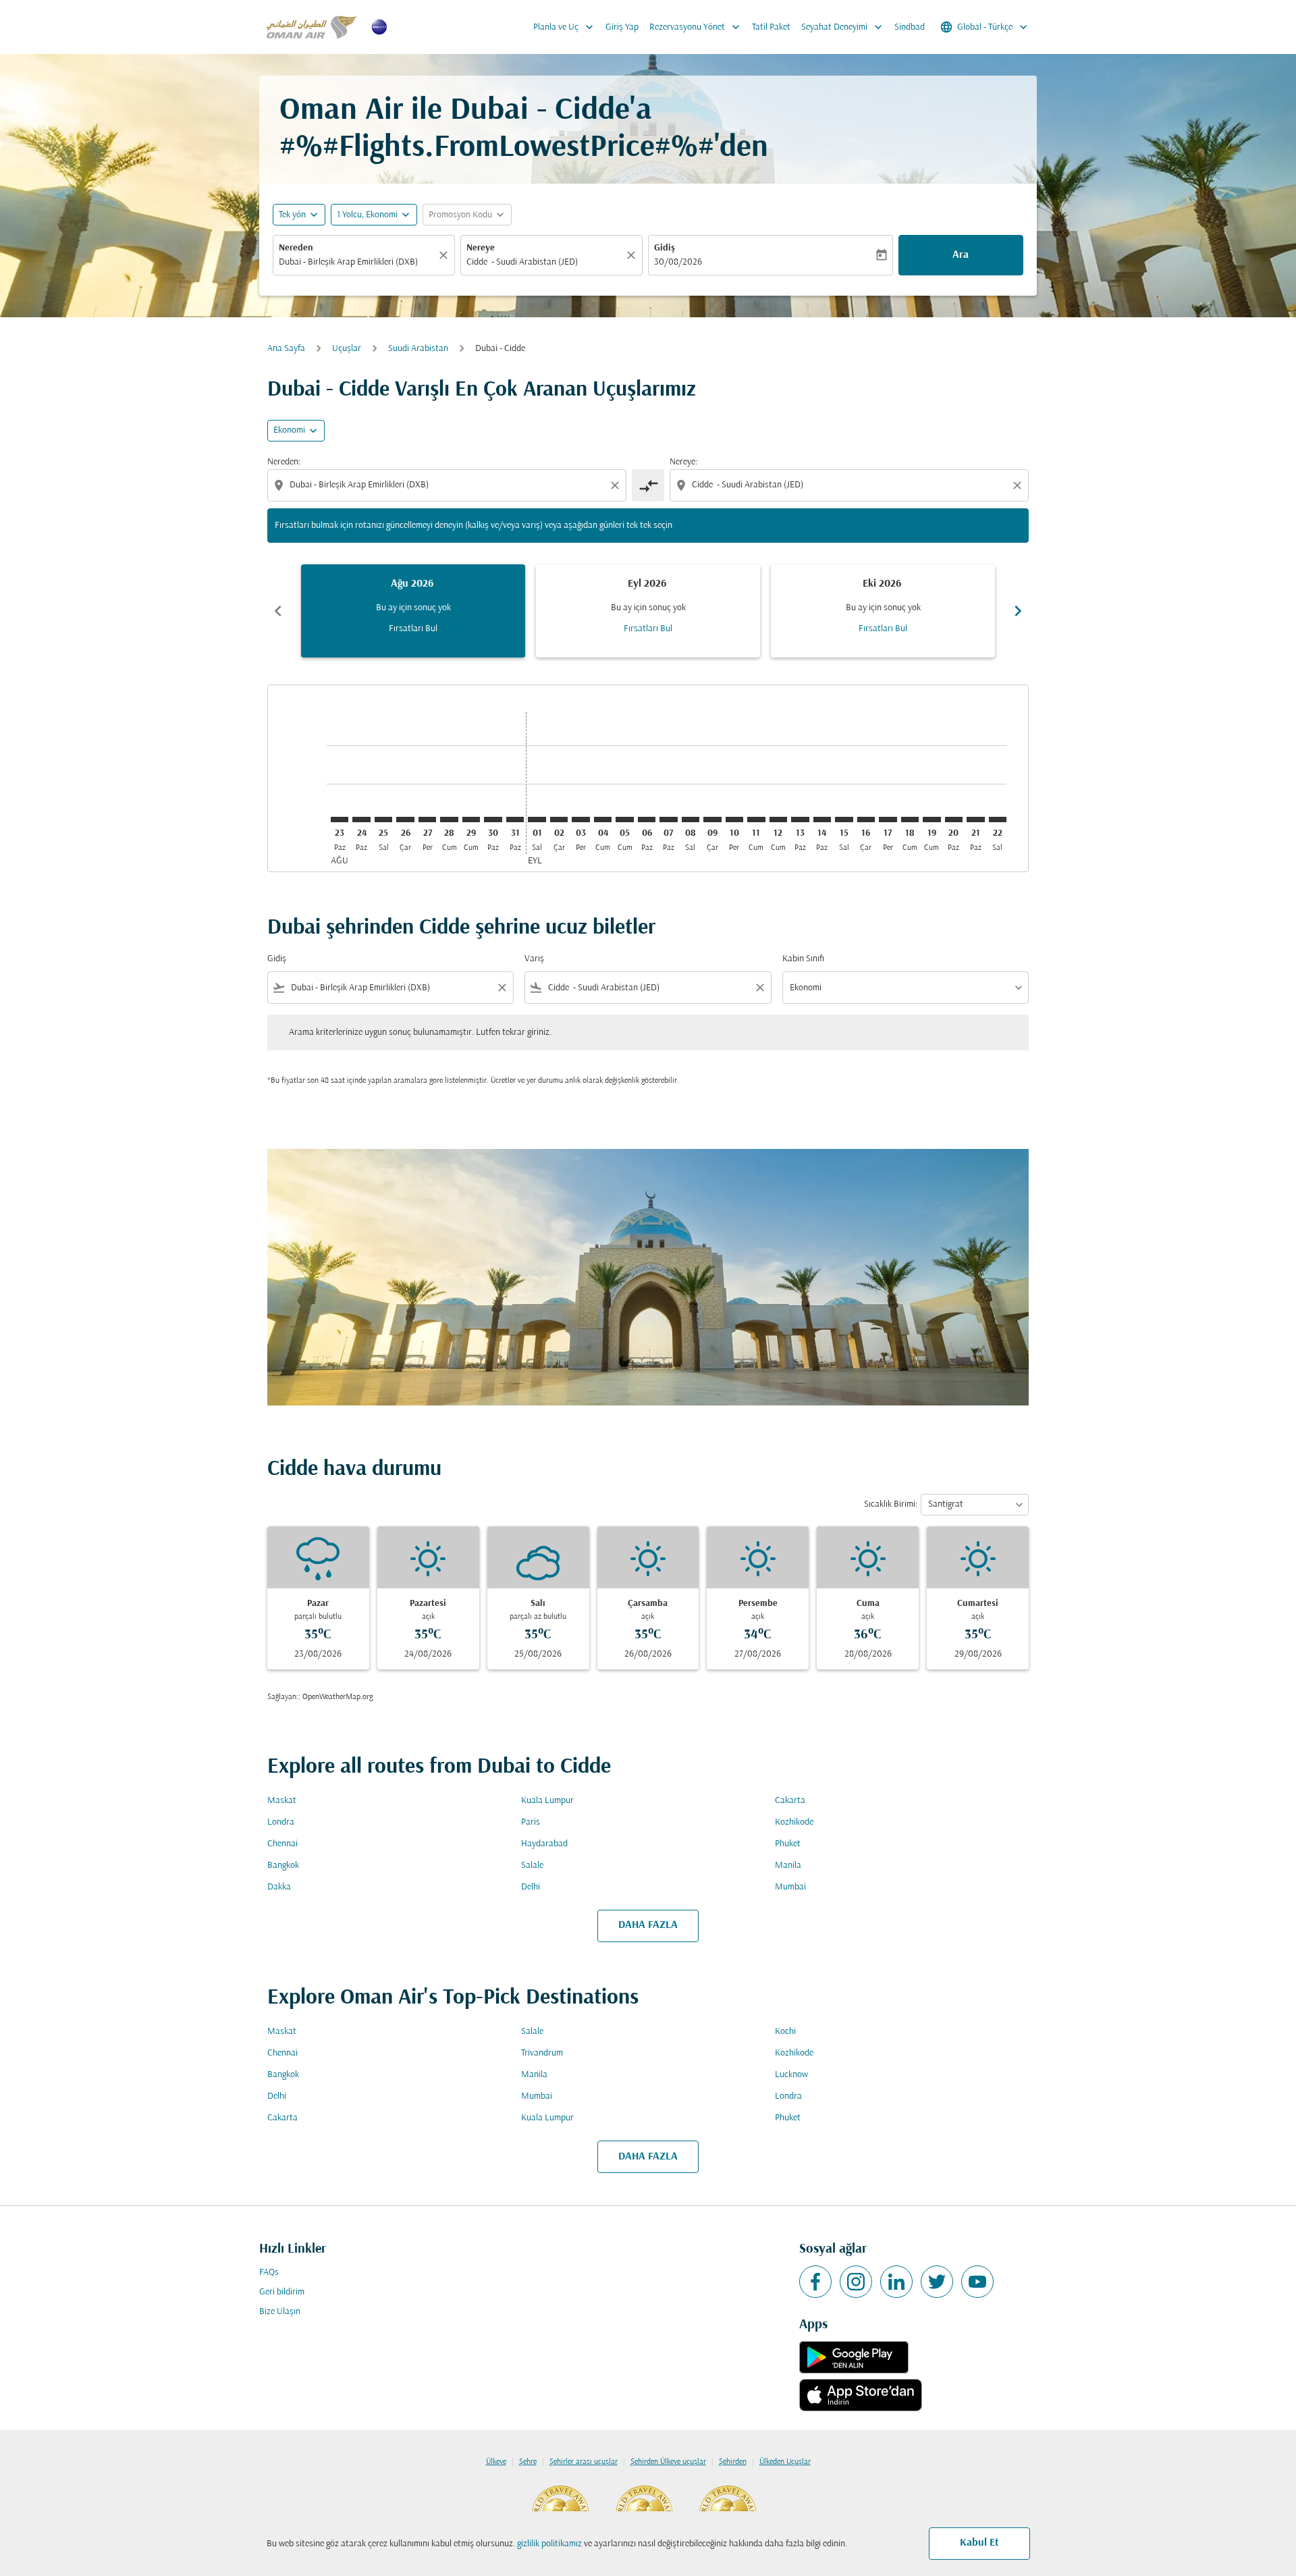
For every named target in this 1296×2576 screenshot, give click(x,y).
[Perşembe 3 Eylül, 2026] (580, 820)
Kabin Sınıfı (803, 959)
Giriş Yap (622, 27)
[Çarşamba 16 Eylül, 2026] (866, 820)
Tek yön (292, 215)
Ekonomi (289, 430)
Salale (532, 1866)
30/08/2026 (678, 262)
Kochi (785, 2032)
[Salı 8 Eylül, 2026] (691, 820)
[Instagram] (856, 2282)
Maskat (282, 1801)
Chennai (282, 1844)
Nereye (481, 248)
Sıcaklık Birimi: (891, 1504)
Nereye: (683, 462)
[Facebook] (815, 2282)
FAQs (269, 2273)
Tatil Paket (771, 27)
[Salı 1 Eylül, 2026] (537, 820)
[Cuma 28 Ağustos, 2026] (449, 820)
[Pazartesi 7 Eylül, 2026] (668, 820)
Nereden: (284, 462)
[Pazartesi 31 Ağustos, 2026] (515, 820)
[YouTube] (977, 2282)
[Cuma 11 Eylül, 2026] (756, 820)
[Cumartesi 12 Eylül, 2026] (778, 820)
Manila (788, 1866)
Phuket (788, 1844)
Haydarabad (544, 1844)
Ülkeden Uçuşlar (785, 2462)
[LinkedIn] (896, 2282)
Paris (531, 1822)
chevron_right (1018, 611)
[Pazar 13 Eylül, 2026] (800, 820)
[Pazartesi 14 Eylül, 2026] (822, 820)
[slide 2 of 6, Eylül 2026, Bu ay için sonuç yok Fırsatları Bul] (648, 611)
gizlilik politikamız (549, 2544)
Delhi (531, 1887)
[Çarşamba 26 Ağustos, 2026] (405, 820)
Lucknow (791, 2075)
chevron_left (278, 611)
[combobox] (357, 262)
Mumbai (790, 1887)
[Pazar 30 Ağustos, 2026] (493, 820)
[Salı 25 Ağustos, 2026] (383, 820)
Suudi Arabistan (418, 349)
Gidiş (665, 248)
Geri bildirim (282, 2292)
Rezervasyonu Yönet (696, 27)
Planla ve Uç (565, 27)
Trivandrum (542, 2053)
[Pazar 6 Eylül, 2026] (647, 820)
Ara (961, 255)
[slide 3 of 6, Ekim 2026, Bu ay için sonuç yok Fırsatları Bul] (883, 611)
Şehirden (733, 2462)
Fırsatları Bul (413, 629)
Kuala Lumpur (547, 1801)
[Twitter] (937, 2282)
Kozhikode (794, 1822)
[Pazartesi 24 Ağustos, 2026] (361, 820)
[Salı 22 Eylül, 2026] (998, 820)
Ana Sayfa (286, 349)
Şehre (528, 2462)
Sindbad (910, 27)
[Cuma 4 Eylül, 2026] (603, 820)
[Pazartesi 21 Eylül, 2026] (975, 820)
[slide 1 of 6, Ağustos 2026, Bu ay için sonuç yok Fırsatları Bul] (413, 611)
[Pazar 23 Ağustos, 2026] (340, 820)
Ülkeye (496, 2462)
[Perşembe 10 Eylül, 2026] (734, 820)
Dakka (279, 1887)
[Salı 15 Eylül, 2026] (844, 820)
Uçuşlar (347, 349)
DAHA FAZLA (648, 1925)
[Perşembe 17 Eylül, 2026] (888, 820)
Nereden (296, 248)
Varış (534, 959)
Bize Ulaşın (280, 2312)
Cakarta (790, 1801)
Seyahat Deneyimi (843, 27)
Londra (281, 1822)
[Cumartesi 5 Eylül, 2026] (624, 820)
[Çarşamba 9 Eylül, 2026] (712, 820)
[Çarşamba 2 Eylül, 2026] (559, 820)
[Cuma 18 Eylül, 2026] (910, 820)
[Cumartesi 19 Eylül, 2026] (932, 820)
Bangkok (283, 1866)
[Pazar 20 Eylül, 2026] (954, 820)
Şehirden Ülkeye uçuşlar (668, 2462)
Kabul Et (979, 2543)
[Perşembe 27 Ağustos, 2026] (427, 820)
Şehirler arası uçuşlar (584, 2462)
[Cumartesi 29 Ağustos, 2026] (471, 820)
